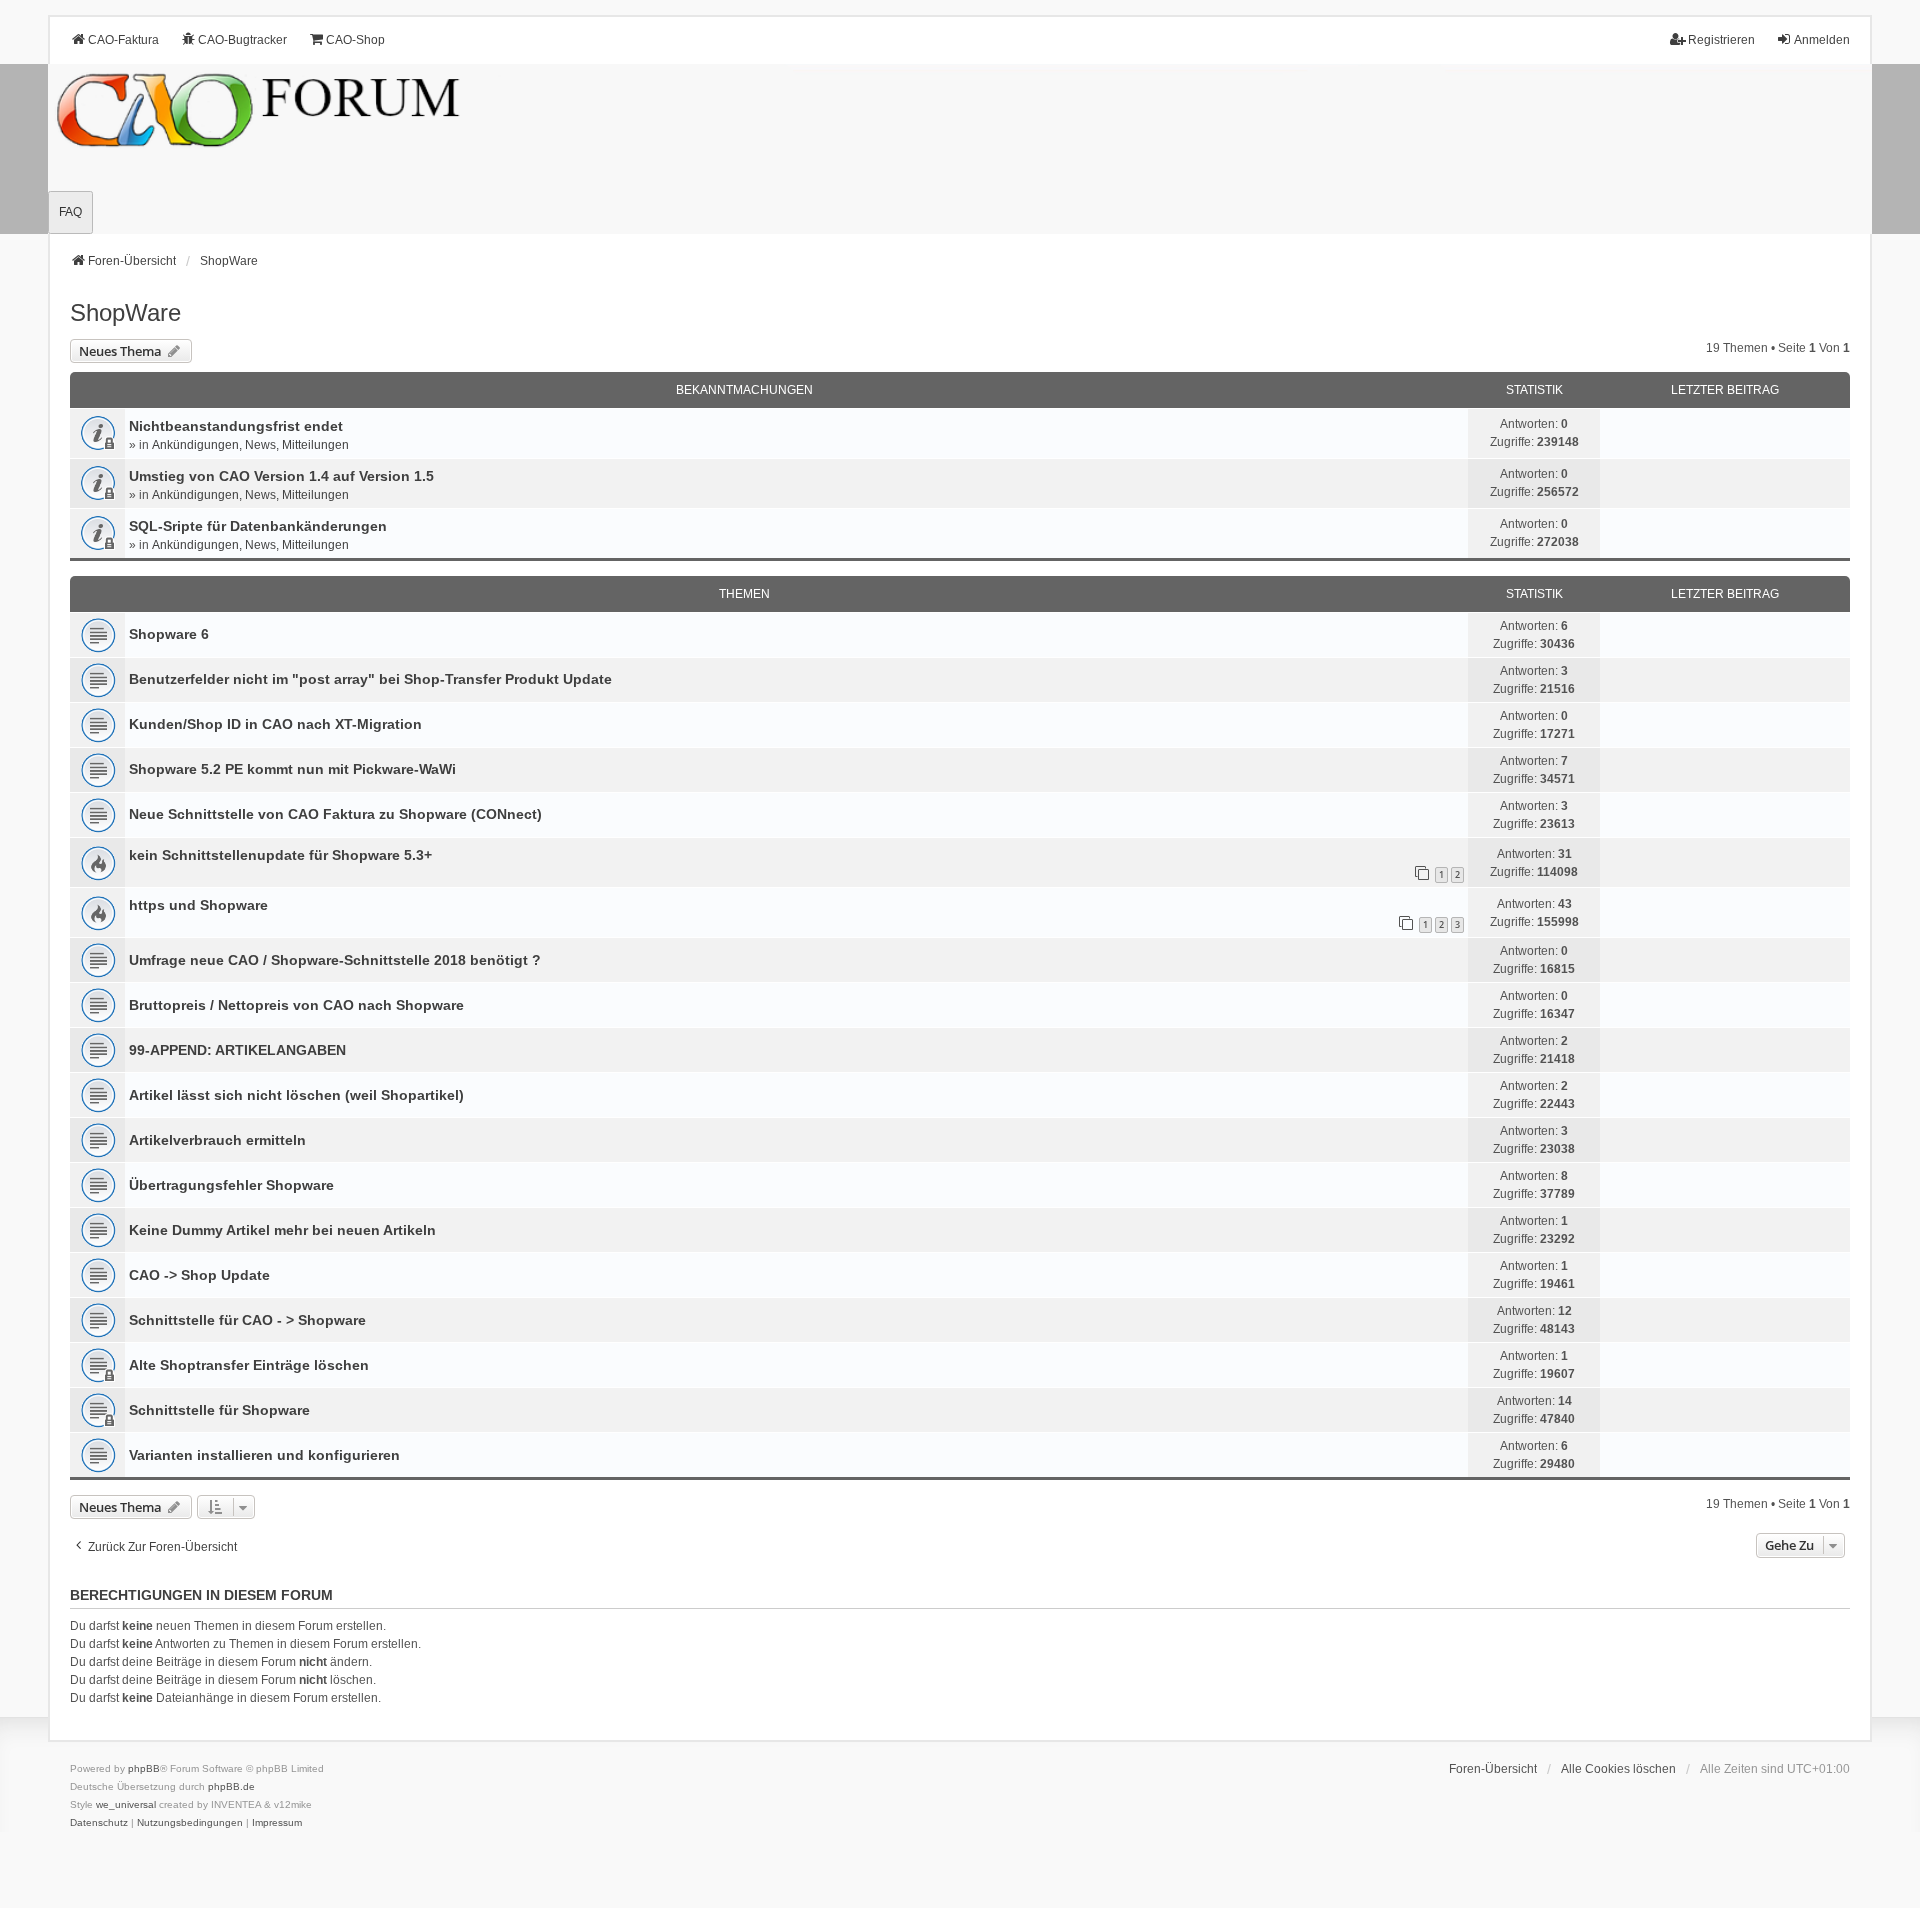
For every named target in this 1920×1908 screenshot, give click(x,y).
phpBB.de (231, 1786)
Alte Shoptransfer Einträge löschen (249, 1365)
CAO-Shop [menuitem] (355, 40)
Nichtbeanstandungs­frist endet (236, 426)
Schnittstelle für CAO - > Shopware (247, 1320)
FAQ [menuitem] (70, 212)
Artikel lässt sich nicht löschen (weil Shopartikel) (296, 1095)
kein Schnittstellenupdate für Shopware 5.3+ (280, 855)
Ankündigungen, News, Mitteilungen (250, 445)
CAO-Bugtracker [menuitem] (242, 40)
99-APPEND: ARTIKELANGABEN (237, 1050)
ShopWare (125, 312)
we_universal (126, 1804)
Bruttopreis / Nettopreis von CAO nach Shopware (296, 1005)
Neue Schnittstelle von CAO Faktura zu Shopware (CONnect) (335, 814)
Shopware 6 (169, 634)
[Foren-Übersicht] (960, 149)
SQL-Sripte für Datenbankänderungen (258, 526)
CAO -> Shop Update (199, 1275)
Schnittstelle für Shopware (219, 1410)
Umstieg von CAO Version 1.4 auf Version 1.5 (281, 476)
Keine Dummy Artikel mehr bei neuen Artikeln (282, 1230)
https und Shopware (198, 905)
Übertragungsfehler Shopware (231, 1185)
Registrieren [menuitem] (1721, 40)
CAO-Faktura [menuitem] (123, 40)
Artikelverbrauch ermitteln (217, 1140)
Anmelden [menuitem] (1822, 40)
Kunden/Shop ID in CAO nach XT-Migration (275, 724)
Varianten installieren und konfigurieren (264, 1455)
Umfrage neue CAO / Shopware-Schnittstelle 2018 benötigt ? (335, 960)
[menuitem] (99, 1823)
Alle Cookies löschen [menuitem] (1618, 1769)
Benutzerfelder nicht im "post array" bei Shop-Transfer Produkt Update (370, 679)
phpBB (144, 1768)
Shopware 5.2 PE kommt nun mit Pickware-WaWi (292, 769)
